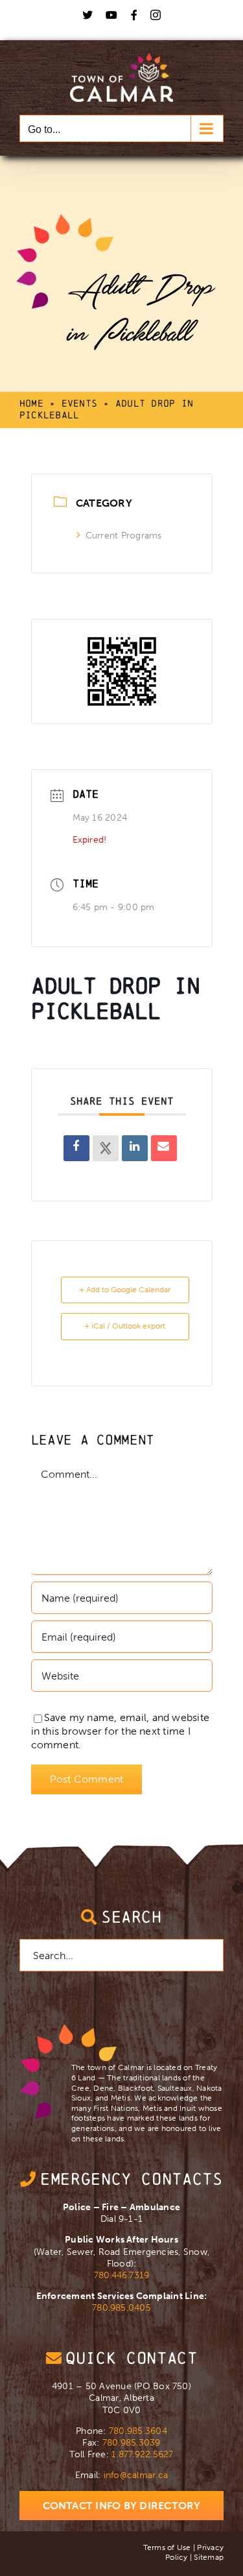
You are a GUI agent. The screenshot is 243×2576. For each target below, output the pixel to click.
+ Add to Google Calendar (125, 1290)
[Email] (164, 1148)
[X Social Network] (106, 1148)
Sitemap (209, 2557)
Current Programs (124, 536)
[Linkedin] (135, 1148)
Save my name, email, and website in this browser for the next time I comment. (121, 1731)
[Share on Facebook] (76, 1148)
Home (31, 403)
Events (79, 403)
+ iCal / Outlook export (125, 1326)
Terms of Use (167, 2547)
